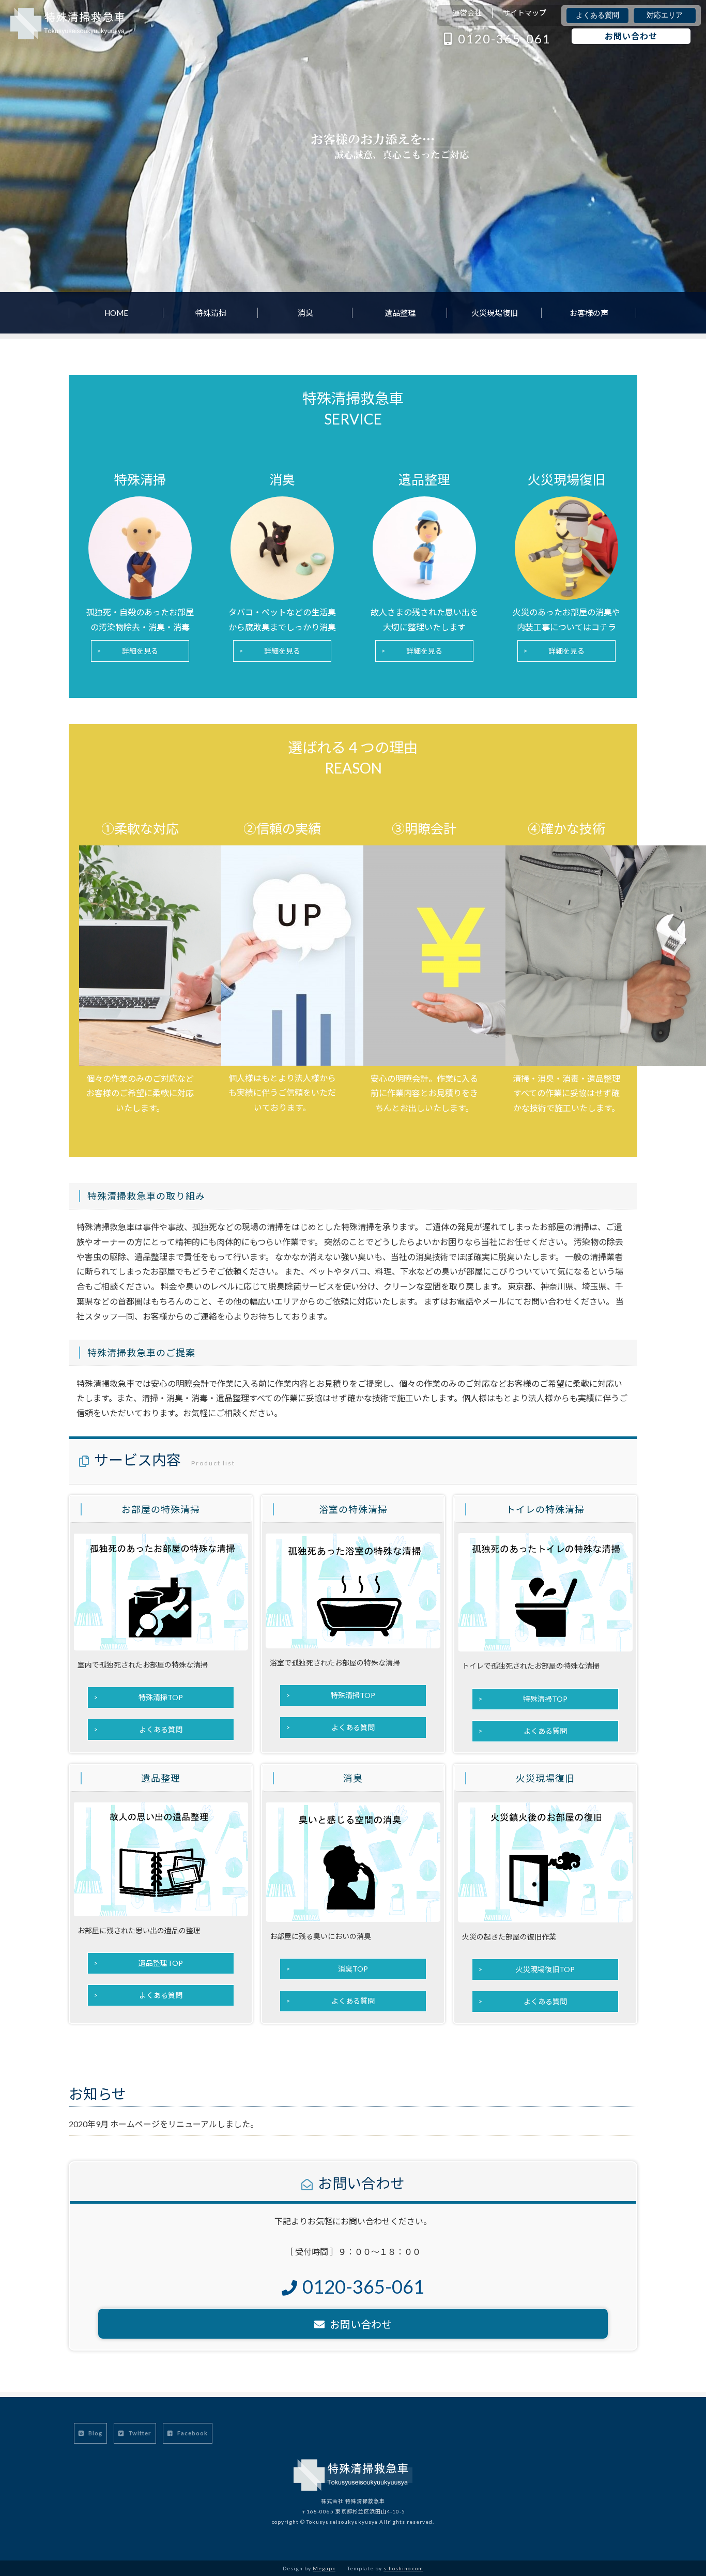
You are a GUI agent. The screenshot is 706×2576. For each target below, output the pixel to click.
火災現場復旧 (495, 313)
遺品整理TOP (161, 1963)
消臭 (305, 313)
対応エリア (665, 15)
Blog (95, 2433)
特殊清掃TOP (161, 1697)
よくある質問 (597, 15)
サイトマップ (525, 13)
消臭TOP (353, 1969)
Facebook (192, 2433)
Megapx (324, 2568)
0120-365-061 (504, 39)
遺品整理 (400, 313)
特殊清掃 (211, 313)
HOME (116, 313)
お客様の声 (589, 313)
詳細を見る (140, 651)
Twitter (139, 2433)
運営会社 (467, 13)
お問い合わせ (631, 36)
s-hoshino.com (403, 2568)
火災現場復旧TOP (545, 1969)
